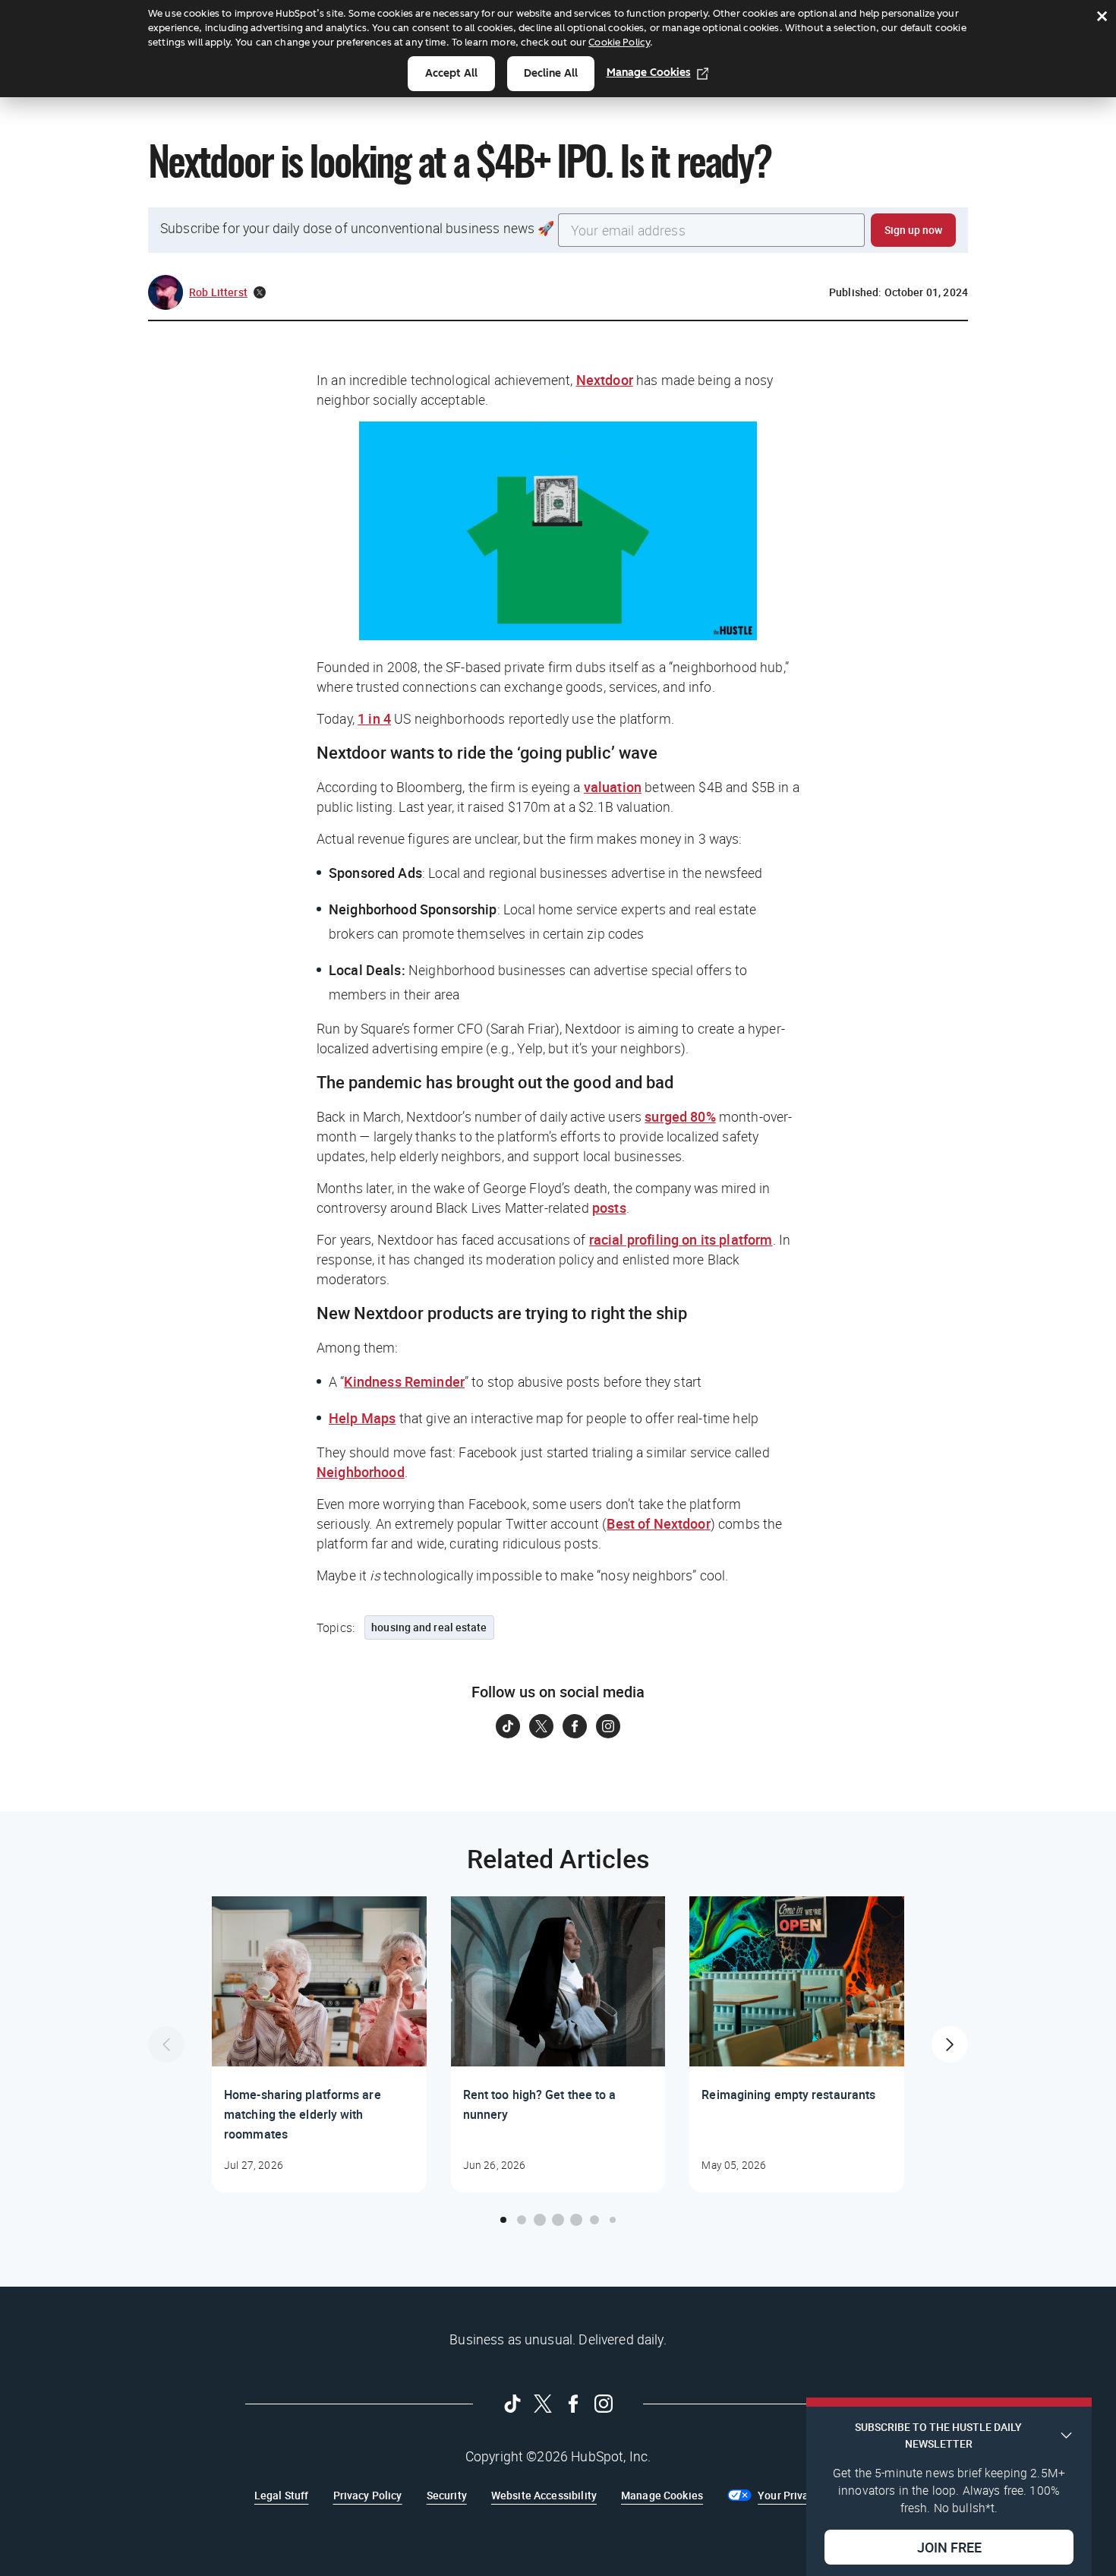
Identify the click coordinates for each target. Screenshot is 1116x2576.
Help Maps (362, 1418)
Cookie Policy (619, 42)
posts (609, 1207)
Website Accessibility (544, 2495)
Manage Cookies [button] (662, 2495)
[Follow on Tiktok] (508, 1726)
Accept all (451, 73)
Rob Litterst (218, 292)
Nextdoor (605, 380)
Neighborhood (361, 1472)
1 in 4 (374, 718)
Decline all (551, 73)
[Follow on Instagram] (608, 1726)
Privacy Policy (368, 2495)
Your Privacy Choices (810, 2495)
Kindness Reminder (404, 1381)
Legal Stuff (282, 2495)
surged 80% (680, 1116)
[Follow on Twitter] (541, 1726)
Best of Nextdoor (658, 1523)
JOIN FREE (949, 2546)
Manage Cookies (649, 73)
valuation (613, 787)
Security (447, 2495)
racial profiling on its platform (681, 1239)
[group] (319, 2044)
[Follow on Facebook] (575, 1726)
